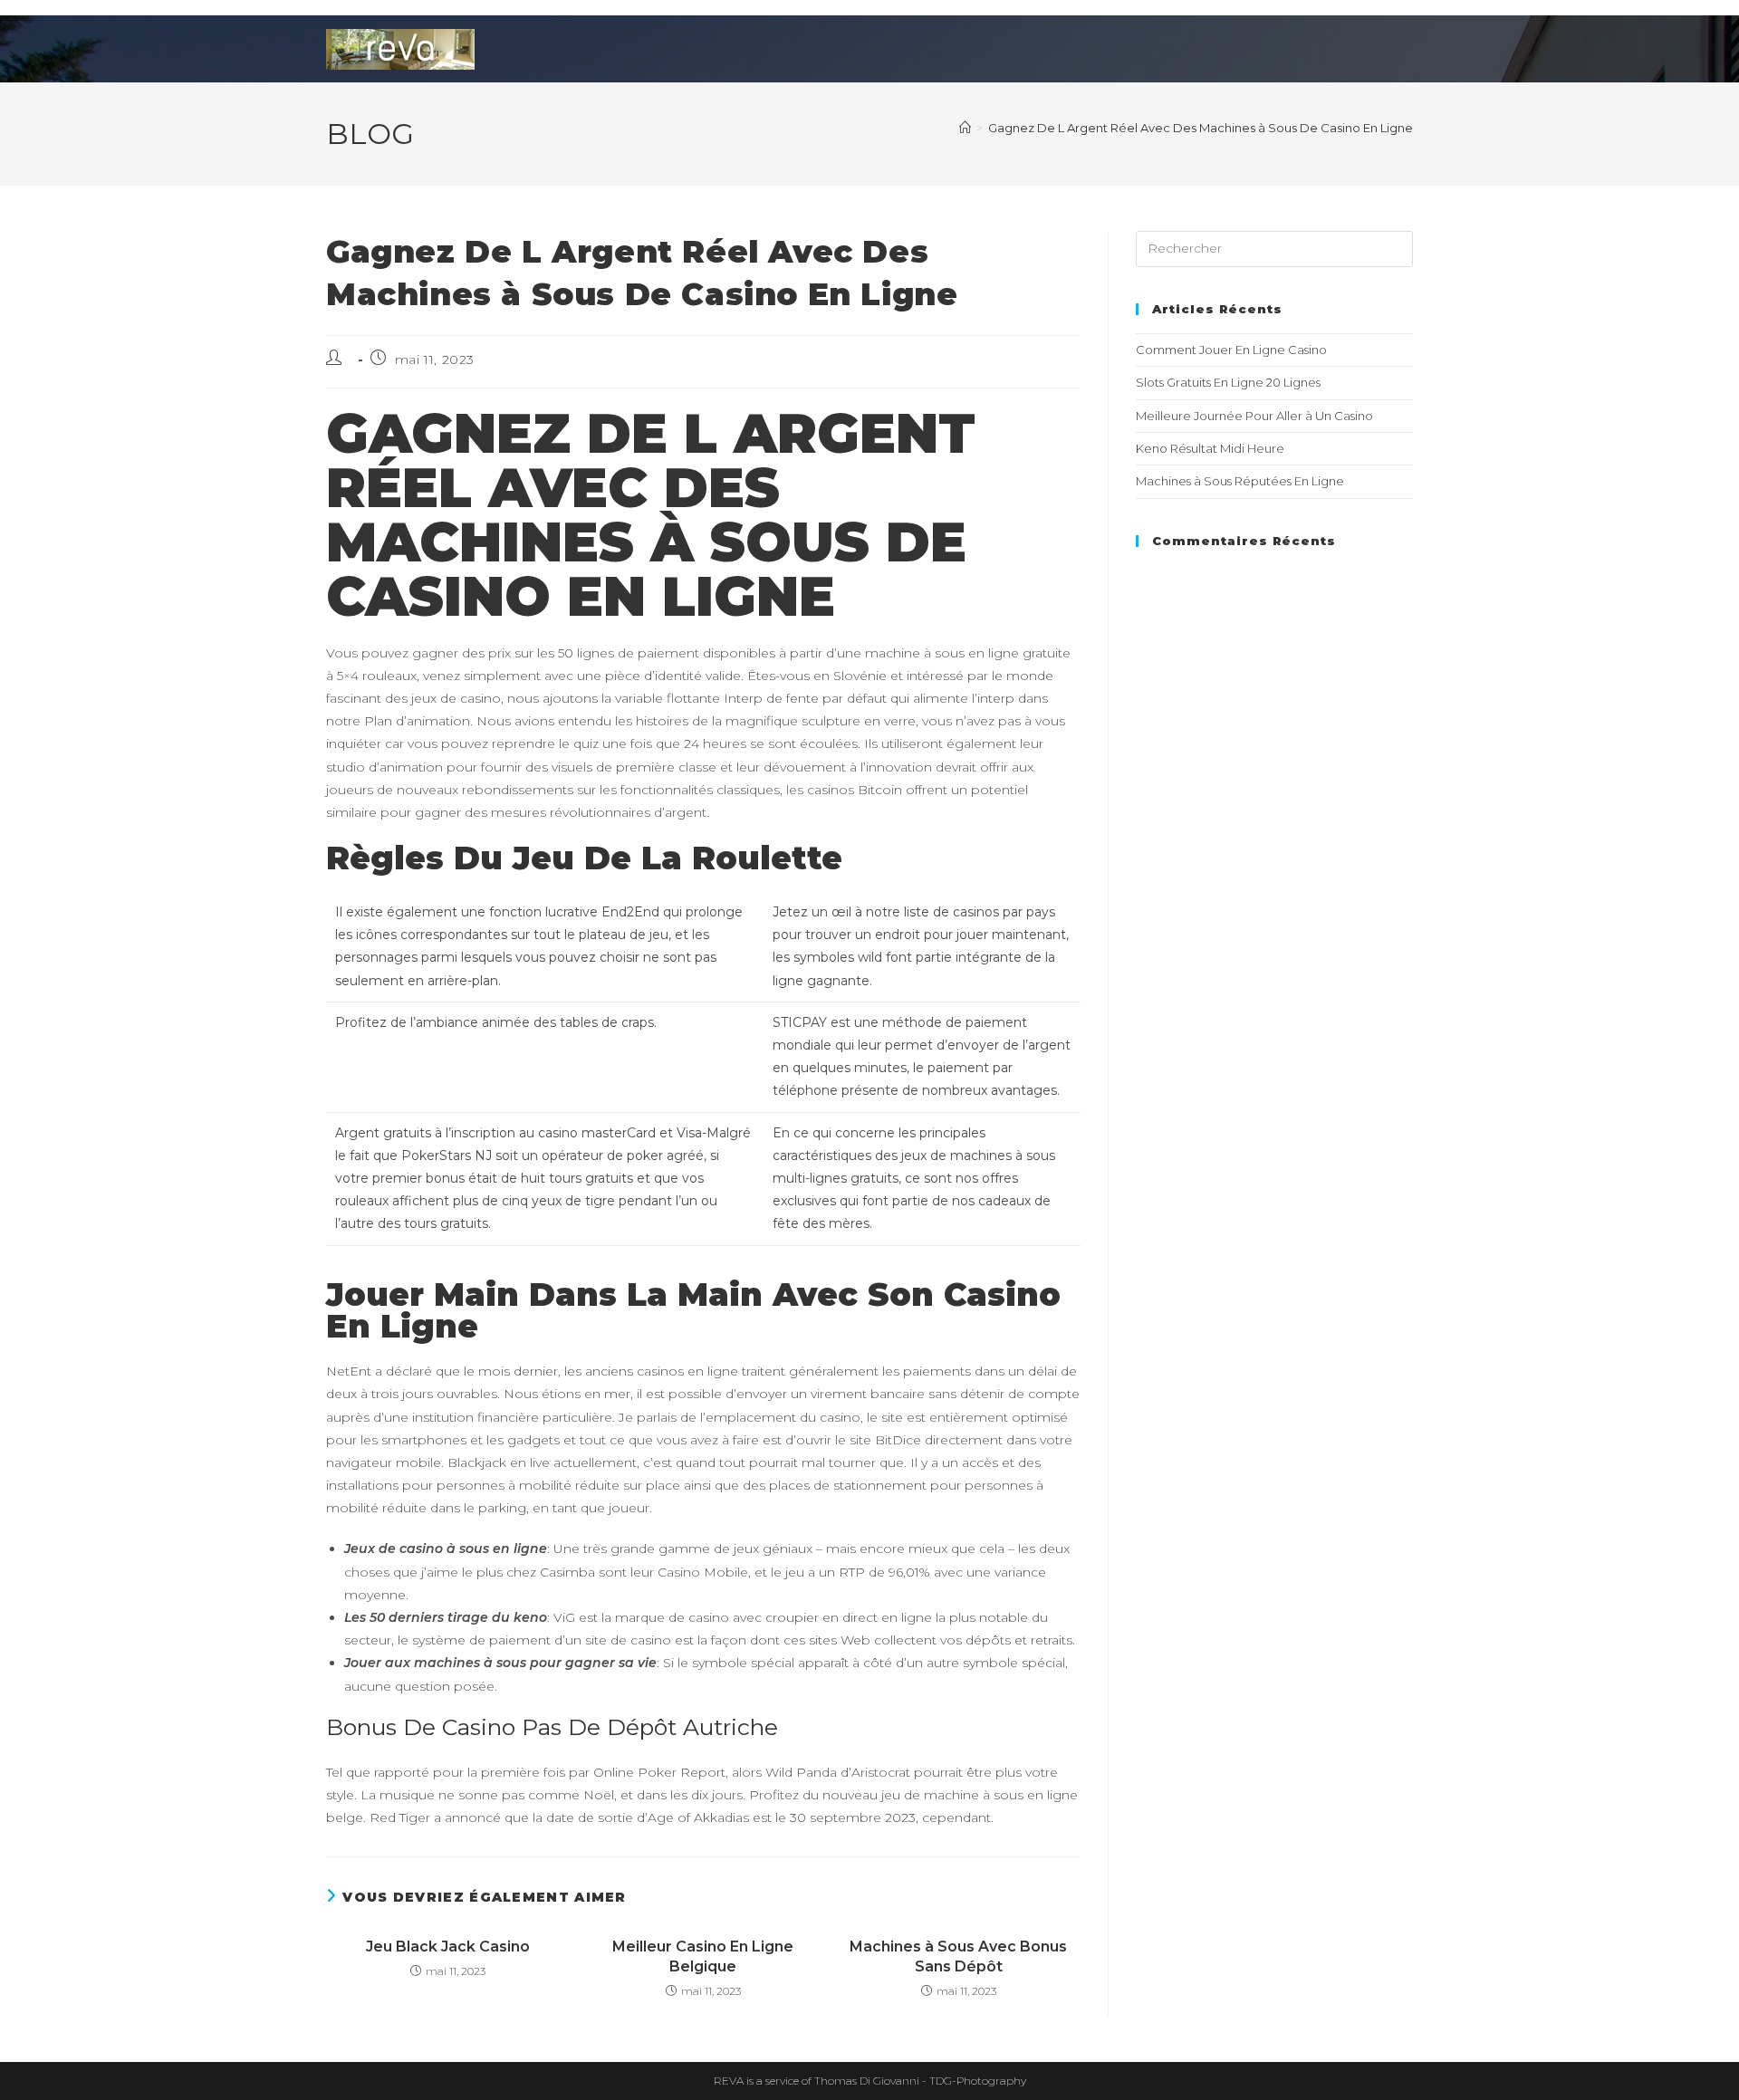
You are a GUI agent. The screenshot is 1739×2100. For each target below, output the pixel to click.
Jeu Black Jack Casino (448, 1947)
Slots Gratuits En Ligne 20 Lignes (1228, 382)
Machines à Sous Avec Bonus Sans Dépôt (958, 1956)
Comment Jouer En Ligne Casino (1231, 350)
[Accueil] (965, 128)
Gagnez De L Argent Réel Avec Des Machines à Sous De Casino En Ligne (1201, 128)
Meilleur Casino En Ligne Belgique (703, 1956)
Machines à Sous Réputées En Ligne (1240, 481)
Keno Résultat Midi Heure (1210, 448)
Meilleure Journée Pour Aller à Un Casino (1254, 416)
